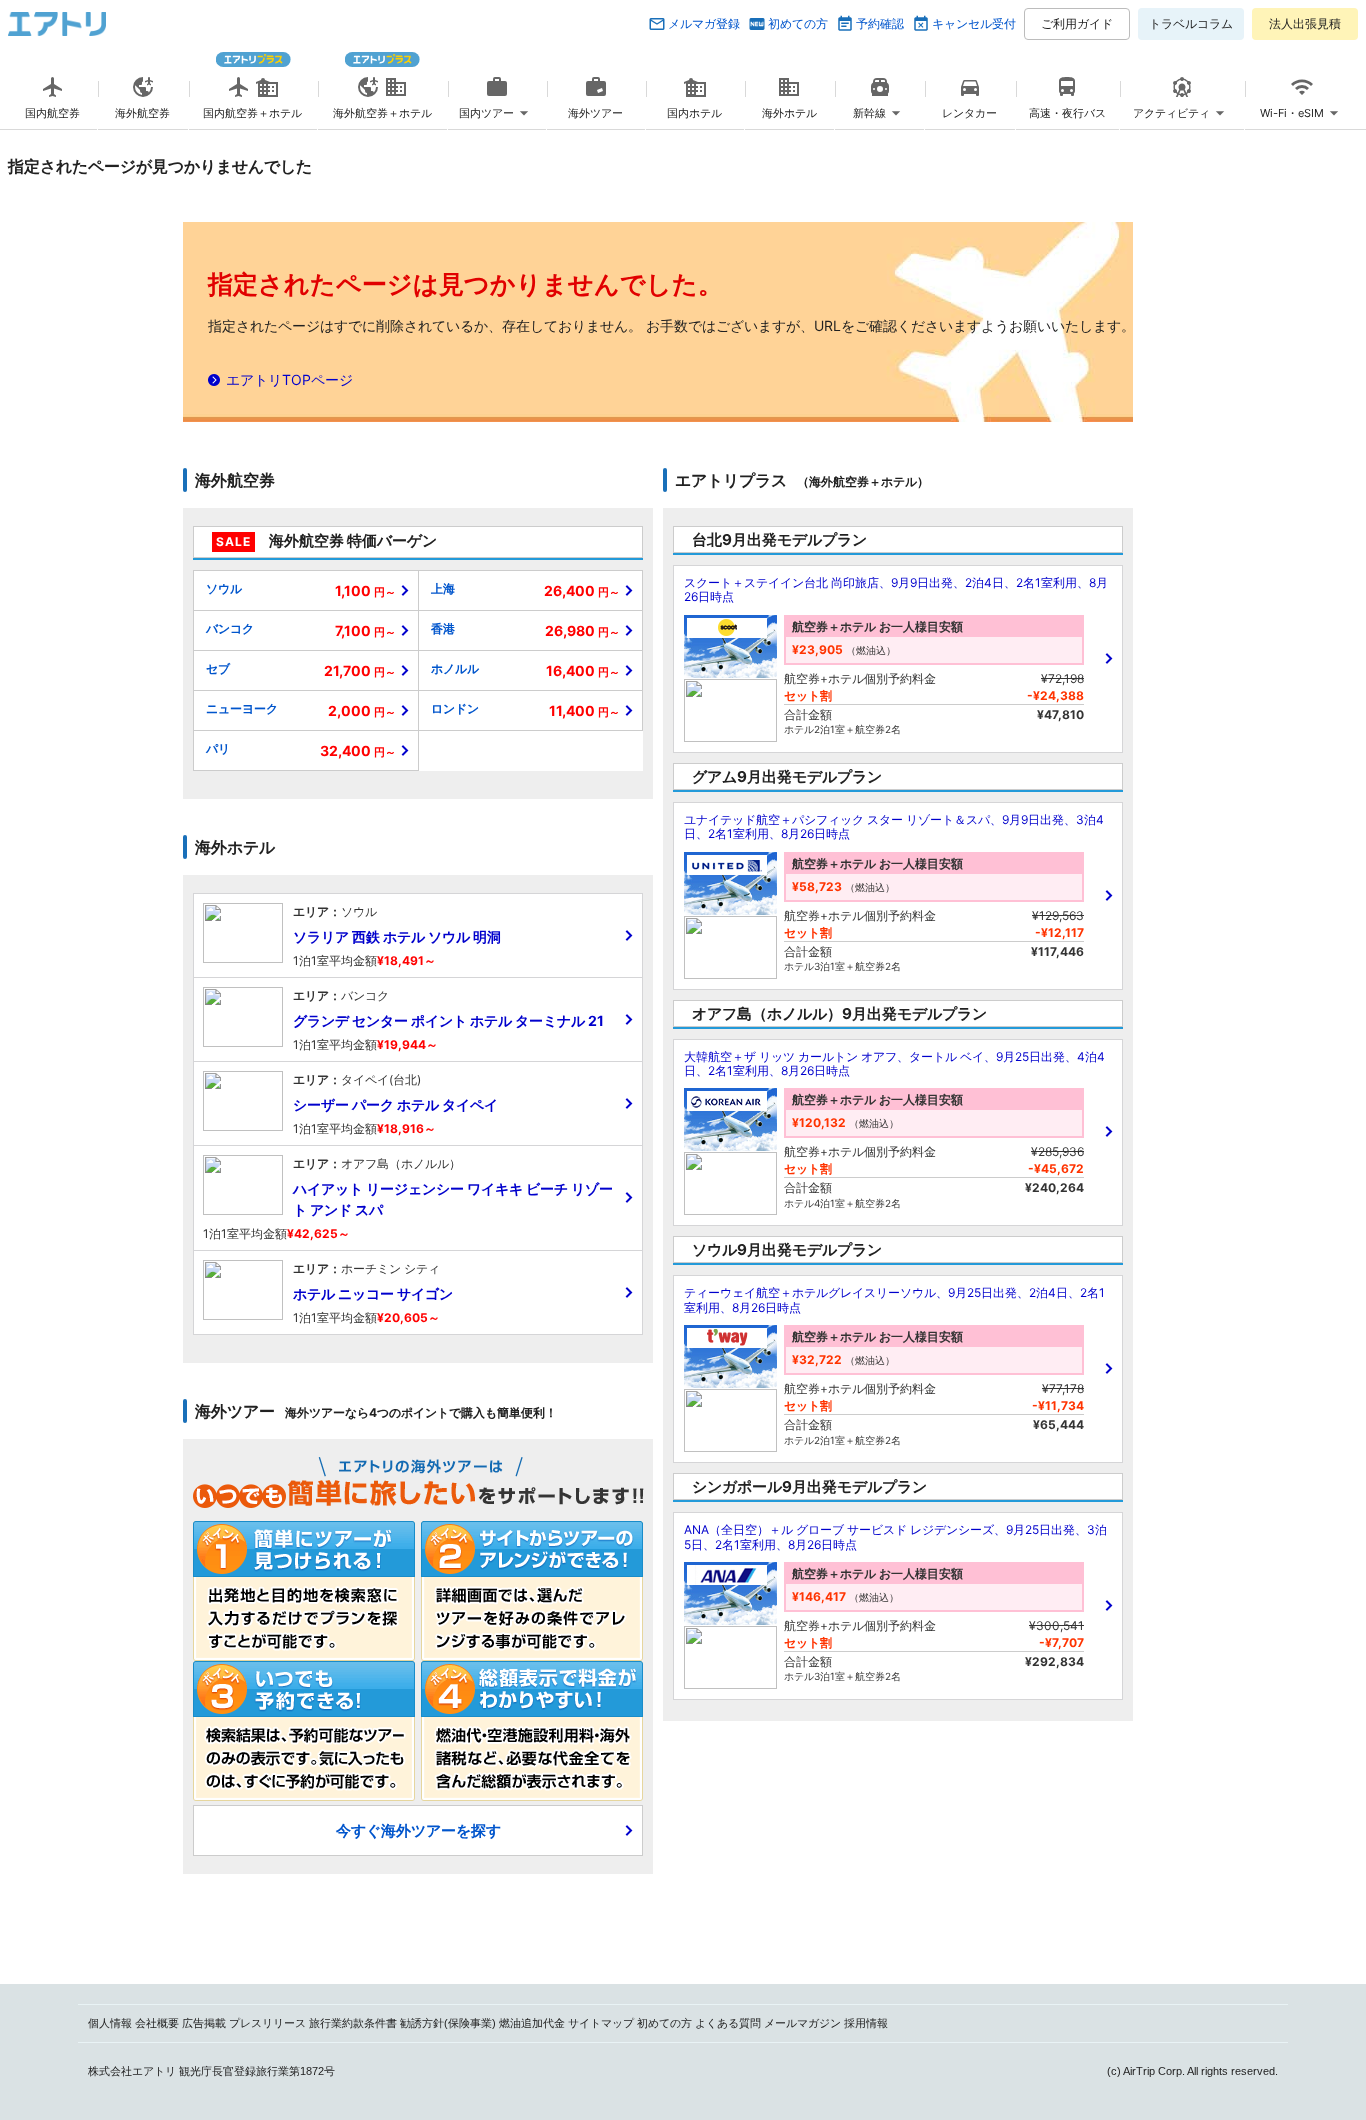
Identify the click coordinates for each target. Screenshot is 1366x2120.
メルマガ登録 (704, 23)
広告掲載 (204, 2023)
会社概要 (157, 2023)
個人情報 (110, 2023)
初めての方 (798, 23)
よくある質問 (728, 2023)
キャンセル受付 (974, 23)
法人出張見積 (1305, 23)
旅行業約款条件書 (353, 2023)
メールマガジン (802, 2023)
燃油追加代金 (532, 2023)
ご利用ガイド (1077, 23)
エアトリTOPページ (289, 379)
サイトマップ (601, 2023)
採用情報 (866, 2023)
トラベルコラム (1191, 23)
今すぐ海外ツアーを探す (418, 1830)
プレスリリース (267, 2023)
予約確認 (880, 23)
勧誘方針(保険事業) (448, 2023)
